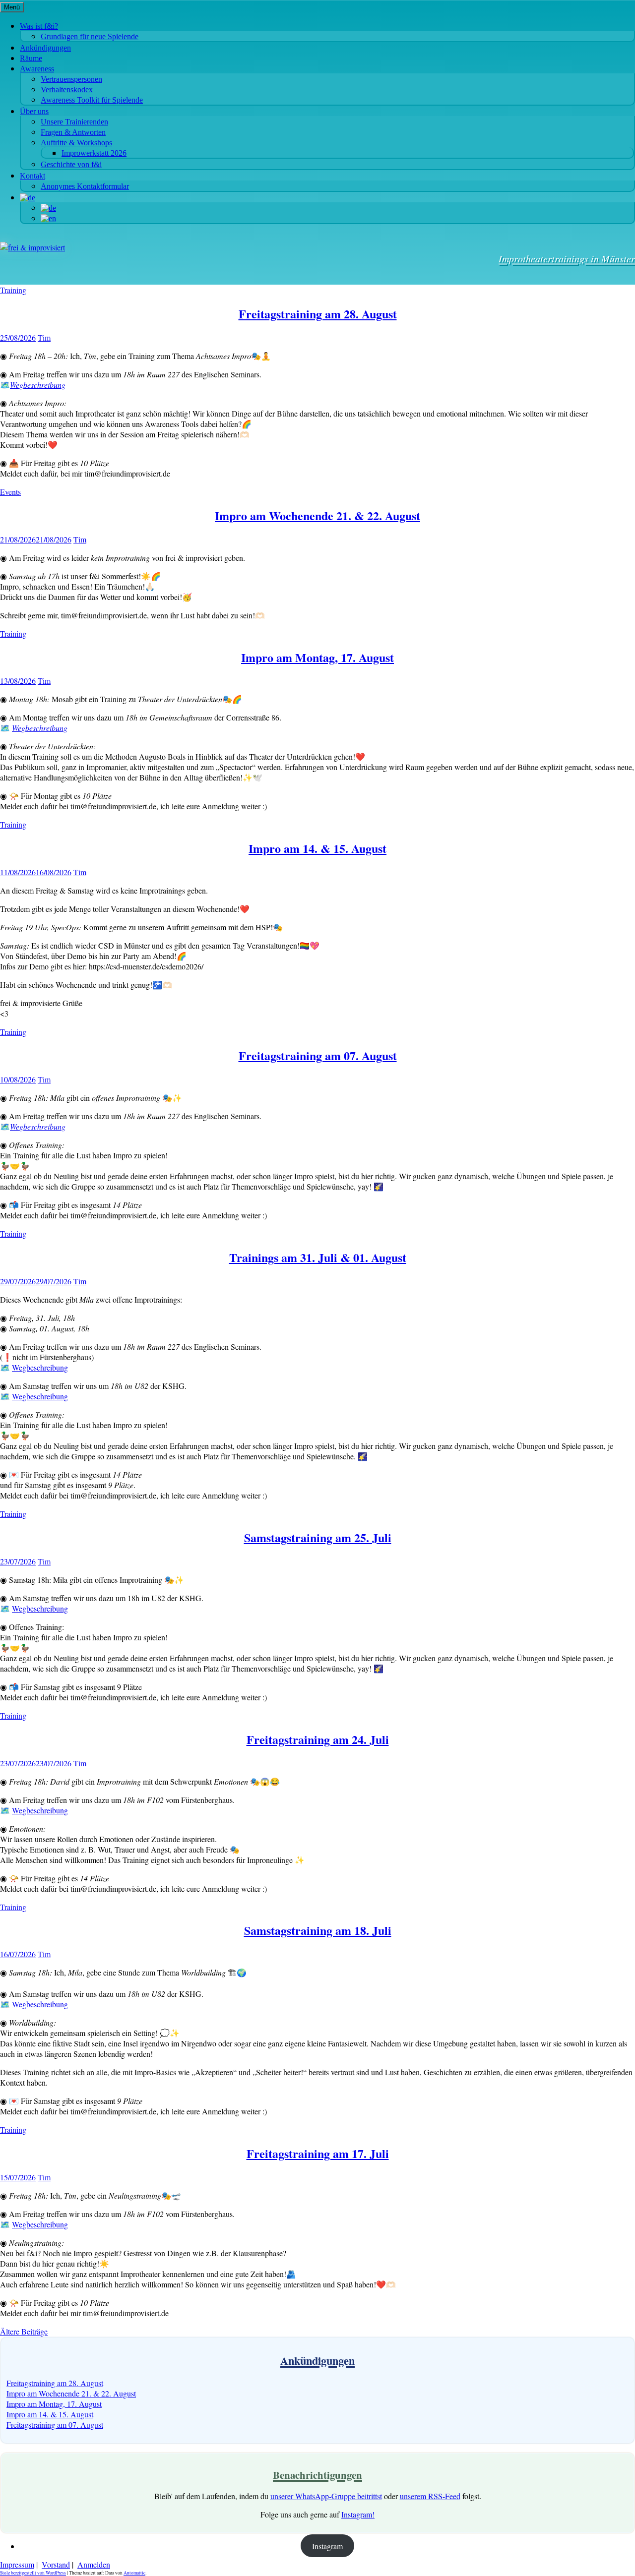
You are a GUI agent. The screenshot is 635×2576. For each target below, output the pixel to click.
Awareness (37, 69)
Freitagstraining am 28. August (318, 314)
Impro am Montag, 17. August (317, 657)
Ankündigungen (45, 48)
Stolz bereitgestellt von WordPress (33, 2573)
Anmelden (94, 2564)
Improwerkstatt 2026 (94, 153)
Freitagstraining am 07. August (318, 1055)
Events (10, 492)
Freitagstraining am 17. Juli (318, 2153)
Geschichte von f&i (71, 164)
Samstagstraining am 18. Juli (318, 1930)
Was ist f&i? (39, 26)
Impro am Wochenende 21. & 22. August (317, 515)
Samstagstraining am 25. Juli (318, 1537)
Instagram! (358, 2514)
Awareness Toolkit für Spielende (92, 100)
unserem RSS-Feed (430, 2496)
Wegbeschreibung (40, 728)
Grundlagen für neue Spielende (90, 36)
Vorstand (56, 2564)
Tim (44, 337)
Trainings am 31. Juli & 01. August (318, 1257)
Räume (31, 58)
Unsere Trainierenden (74, 122)
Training (13, 290)
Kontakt (32, 176)
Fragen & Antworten (73, 132)
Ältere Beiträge (24, 2331)
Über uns (34, 111)
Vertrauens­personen (71, 79)
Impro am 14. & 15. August (317, 848)
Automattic (134, 2573)
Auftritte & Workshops (76, 143)
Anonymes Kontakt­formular (85, 186)
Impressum (17, 2564)
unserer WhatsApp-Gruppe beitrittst (326, 2496)
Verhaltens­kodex (67, 90)
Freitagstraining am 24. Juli (318, 1739)
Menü (12, 7)
